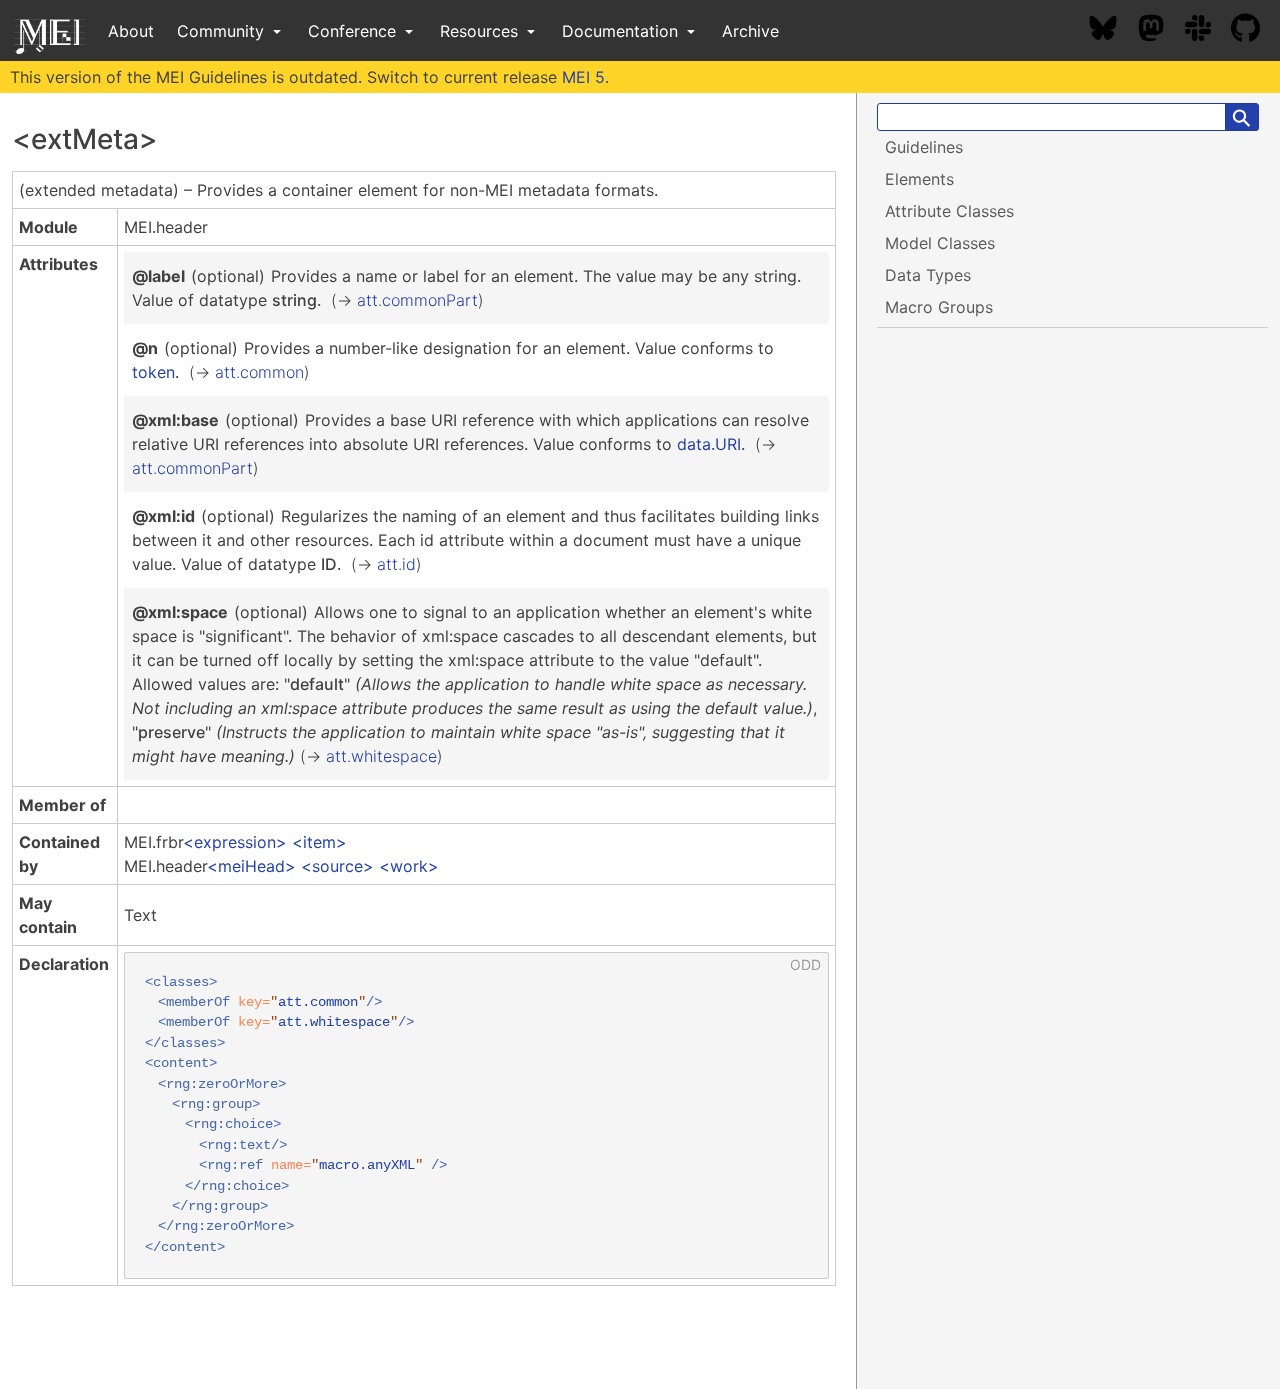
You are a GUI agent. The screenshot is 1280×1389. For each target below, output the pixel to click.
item (319, 842)
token (153, 372)
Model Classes (940, 243)
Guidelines (924, 147)
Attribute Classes (949, 211)
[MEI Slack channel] (1208, 31)
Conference (354, 31)
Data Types (928, 275)
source (337, 866)
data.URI (709, 444)
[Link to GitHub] (1255, 31)
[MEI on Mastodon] (1161, 31)
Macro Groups (939, 307)
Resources (481, 31)
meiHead (251, 866)
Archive (750, 31)
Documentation (622, 31)
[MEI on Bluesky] (1113, 31)
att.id (396, 564)
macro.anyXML (367, 1165)
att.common (259, 372)
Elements (919, 179)
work (409, 866)
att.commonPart (417, 300)
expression (235, 842)
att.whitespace (381, 756)
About (131, 31)
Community (223, 31)
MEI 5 (583, 77)
